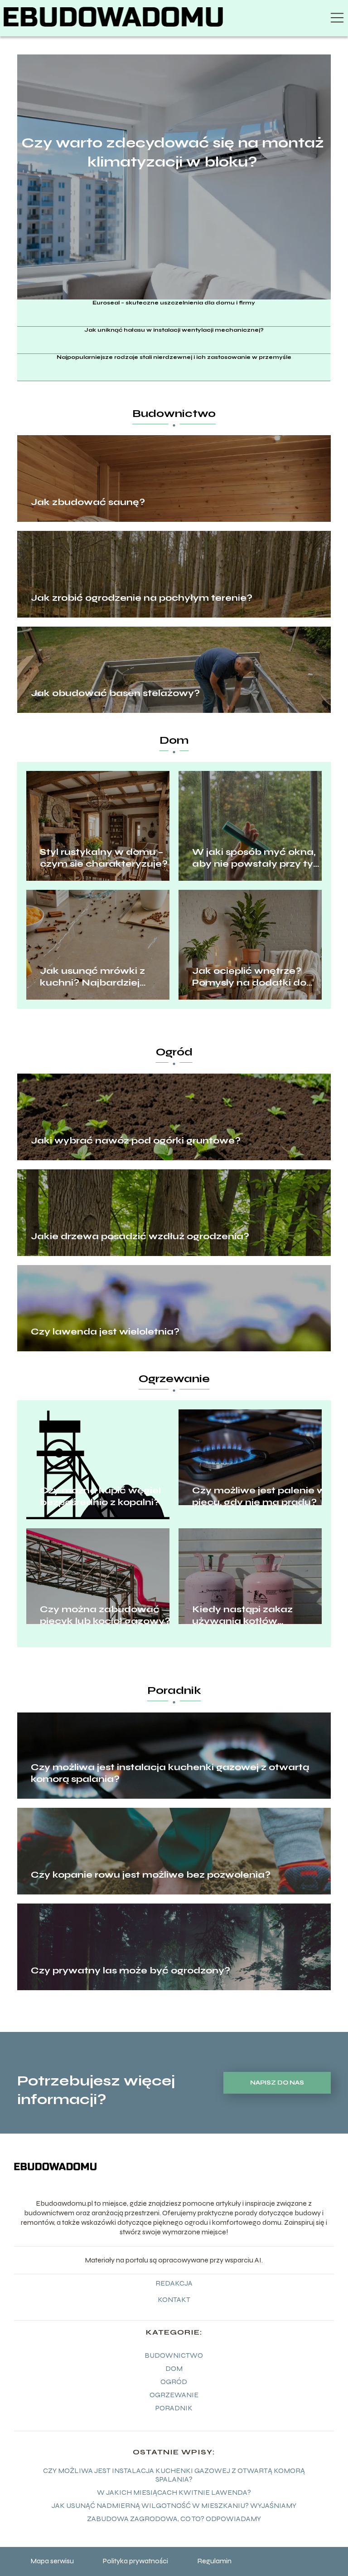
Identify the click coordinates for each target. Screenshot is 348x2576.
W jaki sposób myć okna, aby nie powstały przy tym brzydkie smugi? (258, 858)
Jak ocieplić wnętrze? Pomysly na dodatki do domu (249, 977)
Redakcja (174, 2283)
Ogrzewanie (174, 1379)
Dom (174, 740)
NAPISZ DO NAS (277, 2083)
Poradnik (174, 1690)
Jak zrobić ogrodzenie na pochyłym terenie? (142, 598)
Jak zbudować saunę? (88, 502)
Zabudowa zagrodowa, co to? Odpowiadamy (174, 2519)
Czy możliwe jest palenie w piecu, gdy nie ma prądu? (259, 1496)
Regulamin (214, 2561)
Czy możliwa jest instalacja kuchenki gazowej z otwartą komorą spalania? (170, 1773)
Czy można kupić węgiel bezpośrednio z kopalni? (100, 1496)
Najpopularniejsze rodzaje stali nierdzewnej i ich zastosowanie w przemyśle (174, 357)
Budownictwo (174, 414)
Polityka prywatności (135, 2561)
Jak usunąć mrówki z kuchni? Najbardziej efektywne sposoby (92, 977)
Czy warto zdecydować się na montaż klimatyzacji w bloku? (173, 152)
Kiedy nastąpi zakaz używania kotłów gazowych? (242, 1615)
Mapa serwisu (52, 2561)
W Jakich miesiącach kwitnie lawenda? (174, 2492)
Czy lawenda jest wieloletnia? (105, 1332)
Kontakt (174, 2299)
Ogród (174, 1052)
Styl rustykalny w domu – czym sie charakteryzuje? (104, 858)
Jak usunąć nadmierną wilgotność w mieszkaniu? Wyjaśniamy (174, 2505)
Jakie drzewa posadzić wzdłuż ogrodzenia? (140, 1236)
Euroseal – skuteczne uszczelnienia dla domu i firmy (174, 303)
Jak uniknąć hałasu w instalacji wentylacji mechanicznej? (174, 330)
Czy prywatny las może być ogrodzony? (130, 1970)
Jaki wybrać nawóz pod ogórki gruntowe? (136, 1141)
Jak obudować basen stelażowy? (115, 693)
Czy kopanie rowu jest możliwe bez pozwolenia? (151, 1875)
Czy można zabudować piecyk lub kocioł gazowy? (105, 1615)
